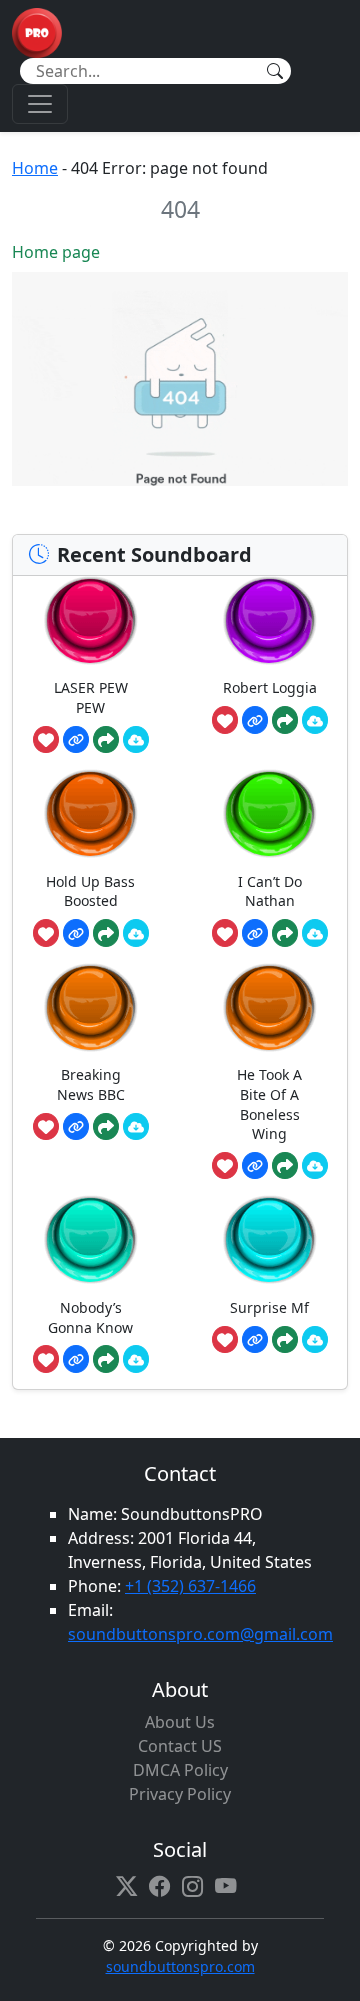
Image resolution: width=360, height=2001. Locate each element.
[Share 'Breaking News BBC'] (106, 1127)
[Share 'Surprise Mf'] (285, 1340)
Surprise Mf (269, 1307)
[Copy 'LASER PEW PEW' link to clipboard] (76, 740)
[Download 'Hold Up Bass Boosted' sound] (136, 933)
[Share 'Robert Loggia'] (285, 720)
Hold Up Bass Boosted (90, 891)
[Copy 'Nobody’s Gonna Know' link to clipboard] (76, 1359)
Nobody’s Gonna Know (90, 1317)
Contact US (180, 1746)
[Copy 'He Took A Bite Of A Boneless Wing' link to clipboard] (255, 1166)
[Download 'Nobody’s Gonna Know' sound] (136, 1359)
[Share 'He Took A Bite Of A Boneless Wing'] (285, 1166)
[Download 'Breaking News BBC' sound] (136, 1127)
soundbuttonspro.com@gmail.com (200, 1634)
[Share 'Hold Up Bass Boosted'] (106, 933)
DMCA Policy (180, 1770)
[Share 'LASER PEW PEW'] (106, 740)
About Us (180, 1722)
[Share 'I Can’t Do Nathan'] (285, 933)
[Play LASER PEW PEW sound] (91, 620)
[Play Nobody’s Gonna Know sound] (91, 1239)
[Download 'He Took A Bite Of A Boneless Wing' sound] (315, 1166)
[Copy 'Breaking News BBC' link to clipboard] (76, 1127)
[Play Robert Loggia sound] (270, 620)
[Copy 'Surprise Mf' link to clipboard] (255, 1340)
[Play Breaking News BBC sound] (91, 1007)
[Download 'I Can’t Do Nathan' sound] (315, 933)
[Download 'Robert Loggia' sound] (315, 720)
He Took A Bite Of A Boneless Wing (269, 1104)
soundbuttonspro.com (180, 1966)
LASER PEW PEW (91, 697)
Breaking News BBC (91, 1084)
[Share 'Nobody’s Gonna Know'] (106, 1359)
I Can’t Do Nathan (270, 891)
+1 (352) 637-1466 (190, 1586)
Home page (56, 252)
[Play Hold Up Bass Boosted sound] (91, 813)
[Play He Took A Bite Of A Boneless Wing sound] (270, 1007)
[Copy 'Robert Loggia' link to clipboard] (255, 720)
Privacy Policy (180, 1794)
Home (35, 168)
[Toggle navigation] (40, 104)
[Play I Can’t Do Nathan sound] (270, 813)
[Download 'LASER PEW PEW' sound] (136, 740)
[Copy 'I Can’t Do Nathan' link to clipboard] (255, 933)
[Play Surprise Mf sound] (270, 1239)
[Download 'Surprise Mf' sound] (315, 1340)
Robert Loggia (270, 687)
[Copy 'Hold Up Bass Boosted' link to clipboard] (76, 933)
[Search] (275, 71)
